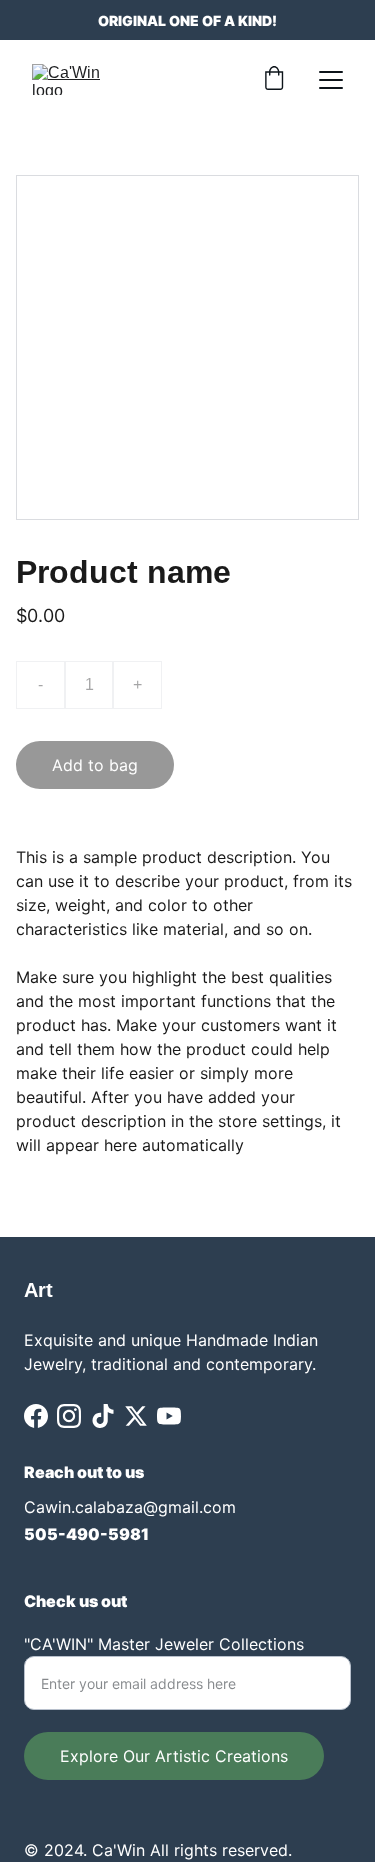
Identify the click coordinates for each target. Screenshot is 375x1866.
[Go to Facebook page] (36, 1416)
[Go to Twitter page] (136, 1416)
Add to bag (95, 765)
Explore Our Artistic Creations (174, 1756)
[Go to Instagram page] (69, 1416)
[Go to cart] (274, 80)
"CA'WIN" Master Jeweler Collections (164, 1644)
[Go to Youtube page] (169, 1416)
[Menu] (331, 80)
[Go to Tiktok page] (103, 1416)
